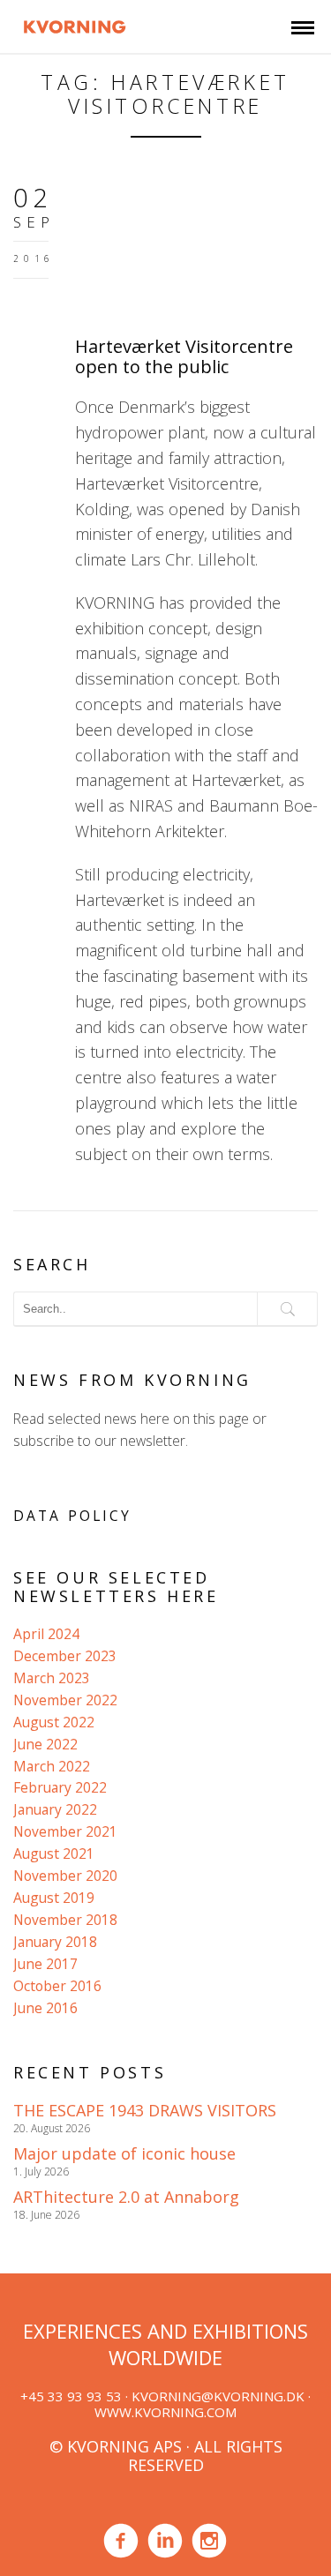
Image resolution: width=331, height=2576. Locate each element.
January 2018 (55, 1942)
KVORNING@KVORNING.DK (218, 2396)
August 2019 (54, 1898)
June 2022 (45, 1744)
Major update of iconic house (124, 2153)
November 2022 (65, 1700)
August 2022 (54, 1722)
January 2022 (55, 1809)
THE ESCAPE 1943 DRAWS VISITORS (145, 2110)
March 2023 (52, 1678)
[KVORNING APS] (75, 25)
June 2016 (45, 2008)
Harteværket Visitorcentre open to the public (184, 356)
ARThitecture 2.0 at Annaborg (126, 2197)
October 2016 (57, 1986)
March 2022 (52, 1766)
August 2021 (54, 1853)
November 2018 (65, 1920)
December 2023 (65, 1656)
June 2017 (45, 1964)
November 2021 (65, 1831)
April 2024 (46, 1634)
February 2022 (60, 1787)
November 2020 (65, 1876)
